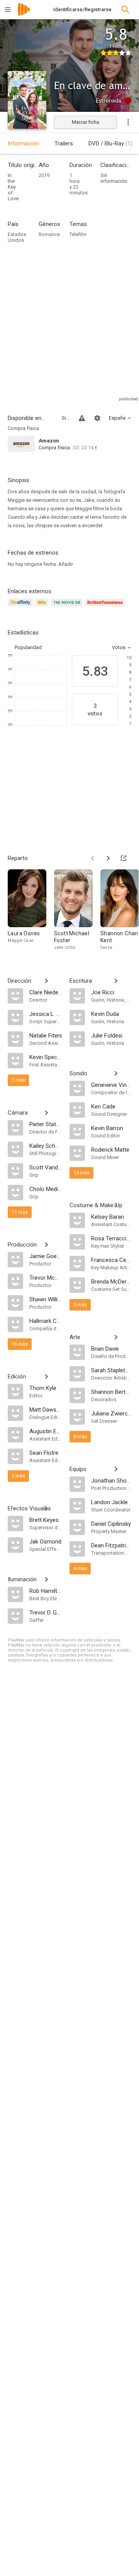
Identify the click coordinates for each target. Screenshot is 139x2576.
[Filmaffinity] (21, 607)
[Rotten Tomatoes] (106, 607)
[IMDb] (43, 607)
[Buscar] (125, 10)
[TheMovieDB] (68, 607)
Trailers (64, 143)
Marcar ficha (86, 122)
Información (23, 143)
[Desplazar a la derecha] (108, 858)
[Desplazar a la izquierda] (93, 858)
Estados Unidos (17, 237)
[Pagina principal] (24, 14)
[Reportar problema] (82, 418)
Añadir (66, 564)
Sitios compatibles (66, 418)
